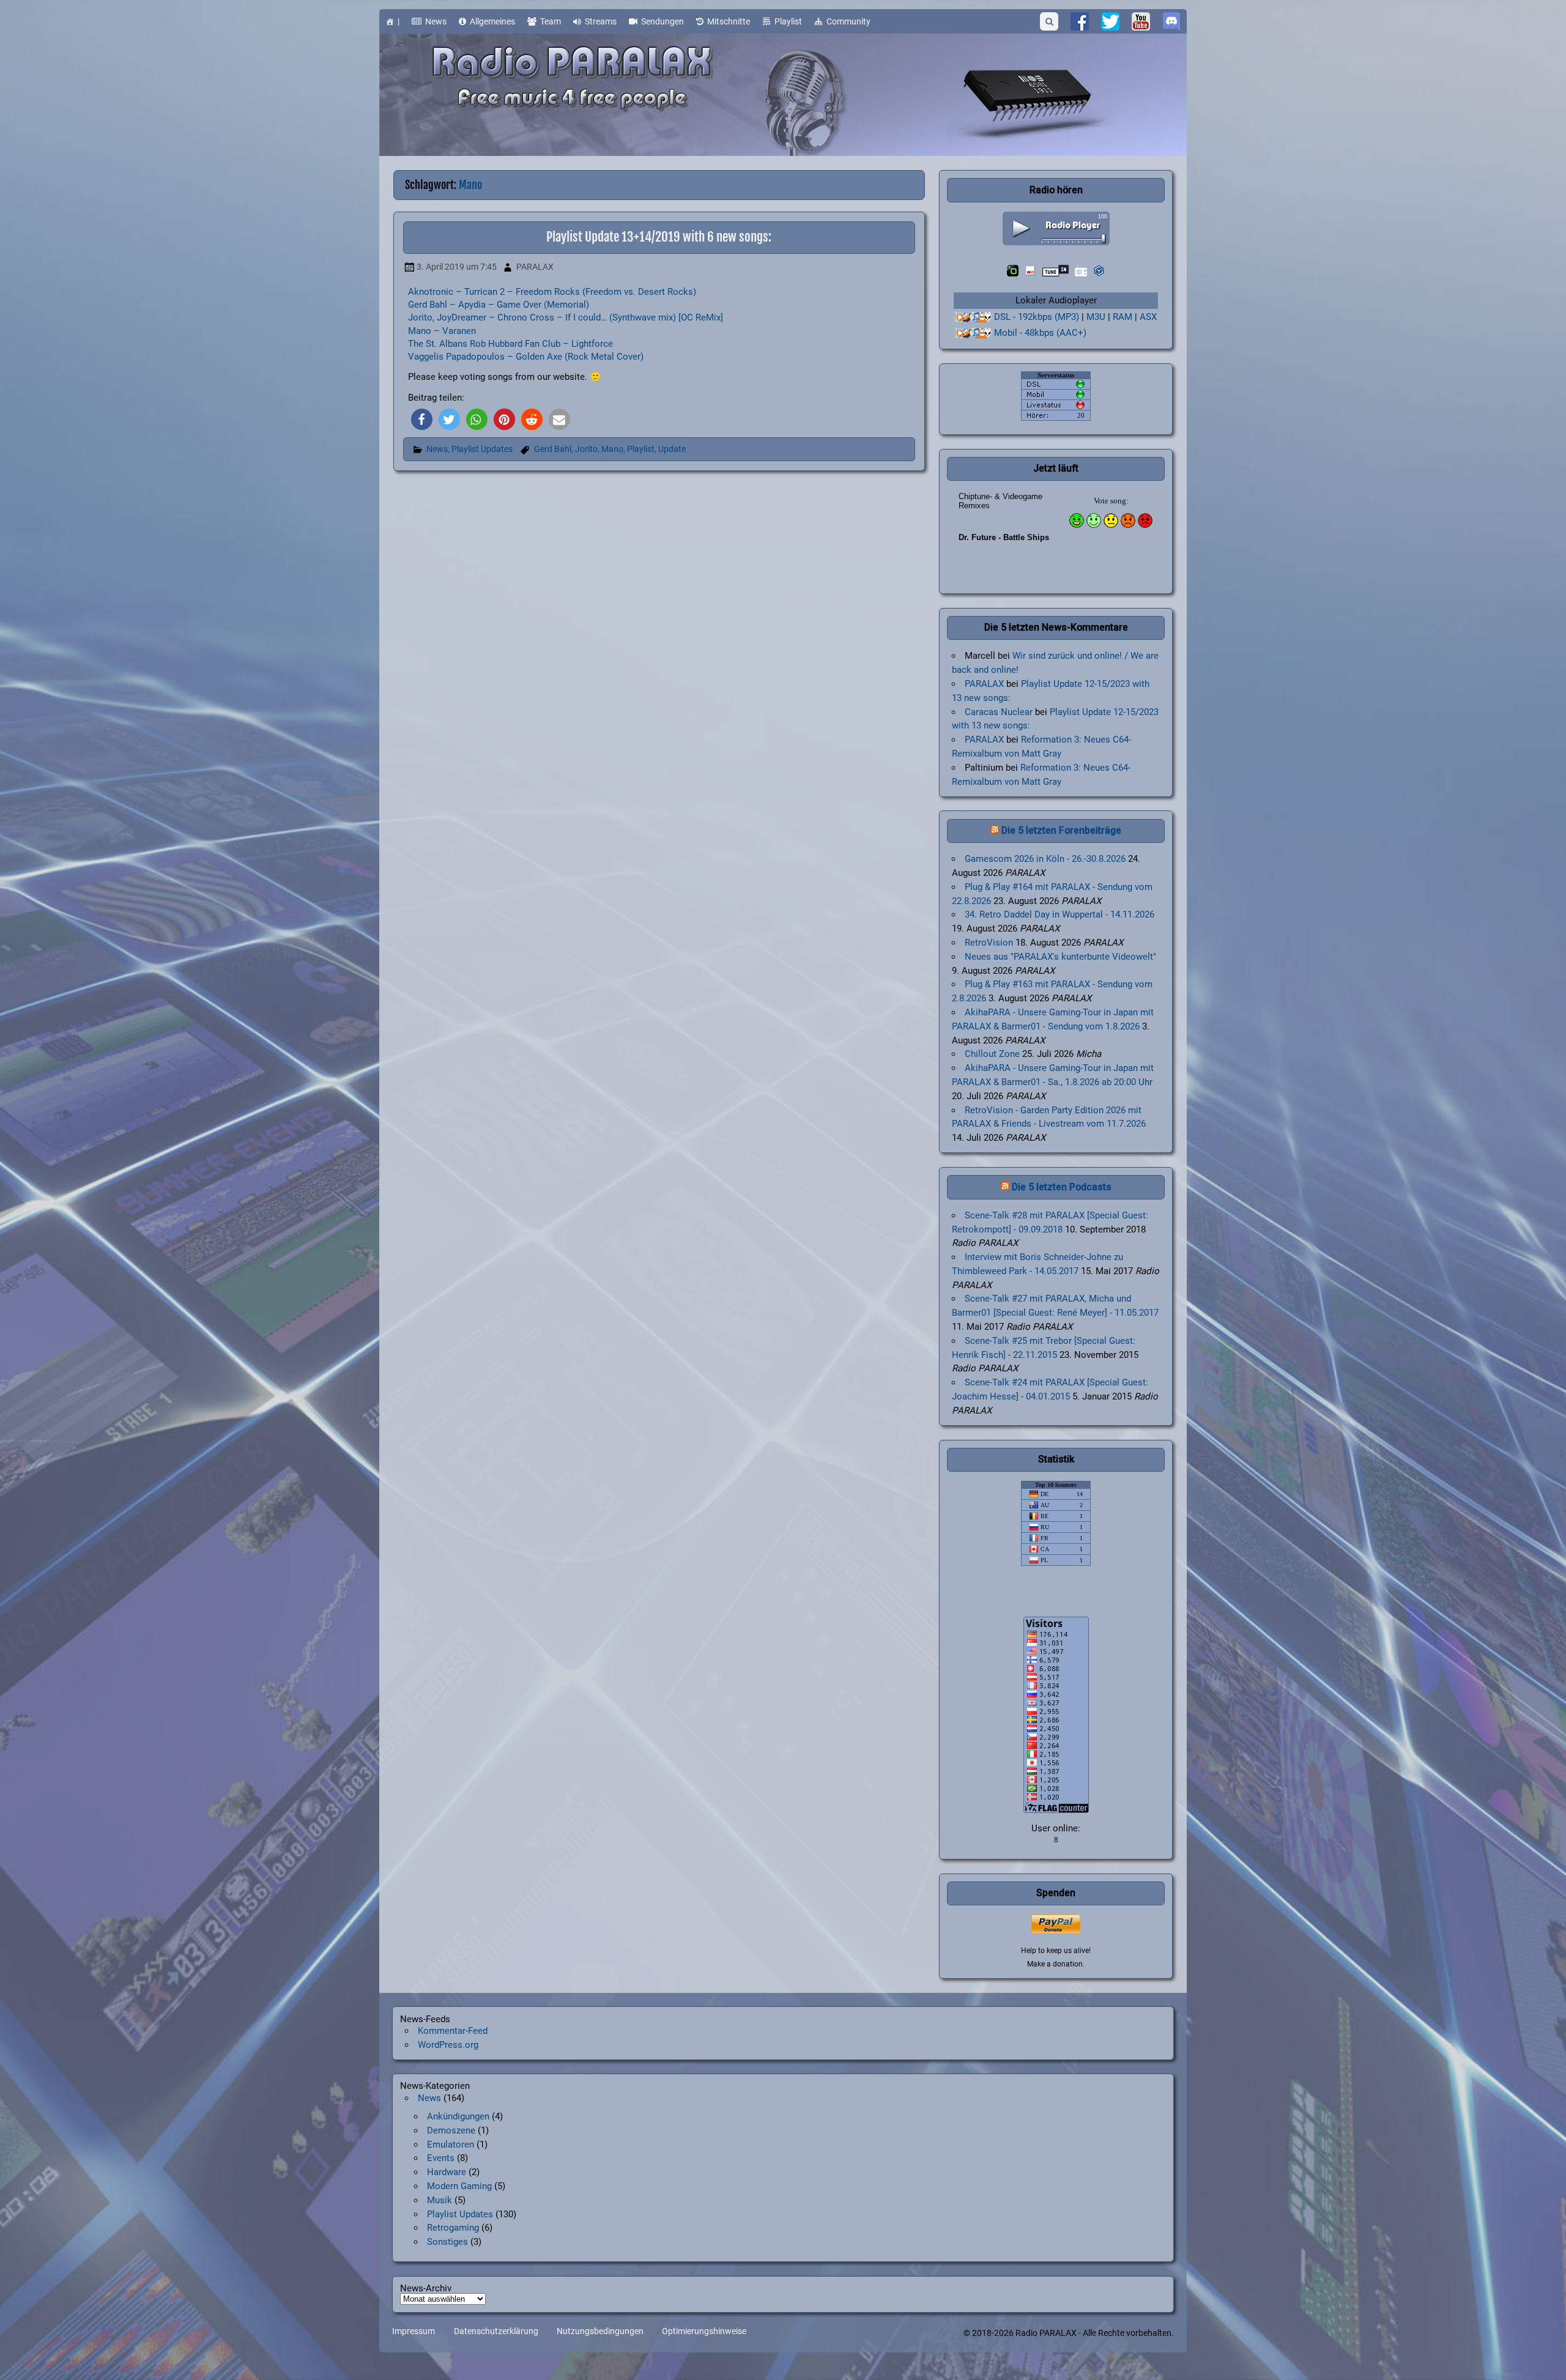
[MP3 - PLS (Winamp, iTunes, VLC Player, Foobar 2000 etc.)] (973, 317)
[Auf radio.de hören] (1013, 271)
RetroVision (989, 943)
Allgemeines (492, 21)
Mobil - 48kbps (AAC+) (1040, 333)
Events (441, 2158)
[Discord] (1171, 21)
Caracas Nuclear (999, 712)
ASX (1148, 317)
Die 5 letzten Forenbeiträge (1061, 830)
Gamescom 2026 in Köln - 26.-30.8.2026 (1045, 859)
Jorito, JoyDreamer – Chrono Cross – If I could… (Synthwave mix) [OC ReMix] (566, 317)
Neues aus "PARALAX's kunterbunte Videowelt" (1060, 957)
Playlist (788, 21)
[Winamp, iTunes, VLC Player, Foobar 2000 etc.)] (973, 333)
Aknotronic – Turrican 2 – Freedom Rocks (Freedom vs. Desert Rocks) (552, 292)
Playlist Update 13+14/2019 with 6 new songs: (659, 237)
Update (672, 449)
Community (848, 21)
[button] (422, 419)
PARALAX (535, 267)
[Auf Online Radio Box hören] (1099, 271)
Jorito (586, 449)
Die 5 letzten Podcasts (1062, 1187)
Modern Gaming (459, 2186)
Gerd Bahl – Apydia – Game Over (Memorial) (499, 305)
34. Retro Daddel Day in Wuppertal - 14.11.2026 (1059, 914)
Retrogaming (453, 2228)
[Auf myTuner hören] (1081, 271)
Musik (440, 2200)
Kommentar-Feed (453, 2031)
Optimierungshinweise (704, 2332)
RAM (1123, 317)
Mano (612, 449)
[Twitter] (1110, 21)
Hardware (447, 2172)
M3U (1096, 317)
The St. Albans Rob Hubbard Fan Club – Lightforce (510, 344)
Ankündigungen (458, 2116)
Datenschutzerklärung (496, 2332)
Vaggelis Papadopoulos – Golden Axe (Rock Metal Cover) (526, 357)
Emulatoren (451, 2145)
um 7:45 (457, 267)
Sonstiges (447, 2242)
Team (551, 21)
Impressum (414, 2332)
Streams (601, 21)
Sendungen (662, 21)
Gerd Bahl (553, 449)
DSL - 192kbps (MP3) (1037, 317)
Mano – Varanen (442, 331)
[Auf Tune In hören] (1056, 271)
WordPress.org (448, 2045)
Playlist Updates (482, 449)
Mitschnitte (729, 21)
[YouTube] (1141, 21)
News (436, 21)
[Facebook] (1080, 21)
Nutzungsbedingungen (600, 2332)
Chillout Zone (992, 1054)
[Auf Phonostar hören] (1030, 271)
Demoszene (451, 2130)
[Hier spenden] (1056, 1924)
